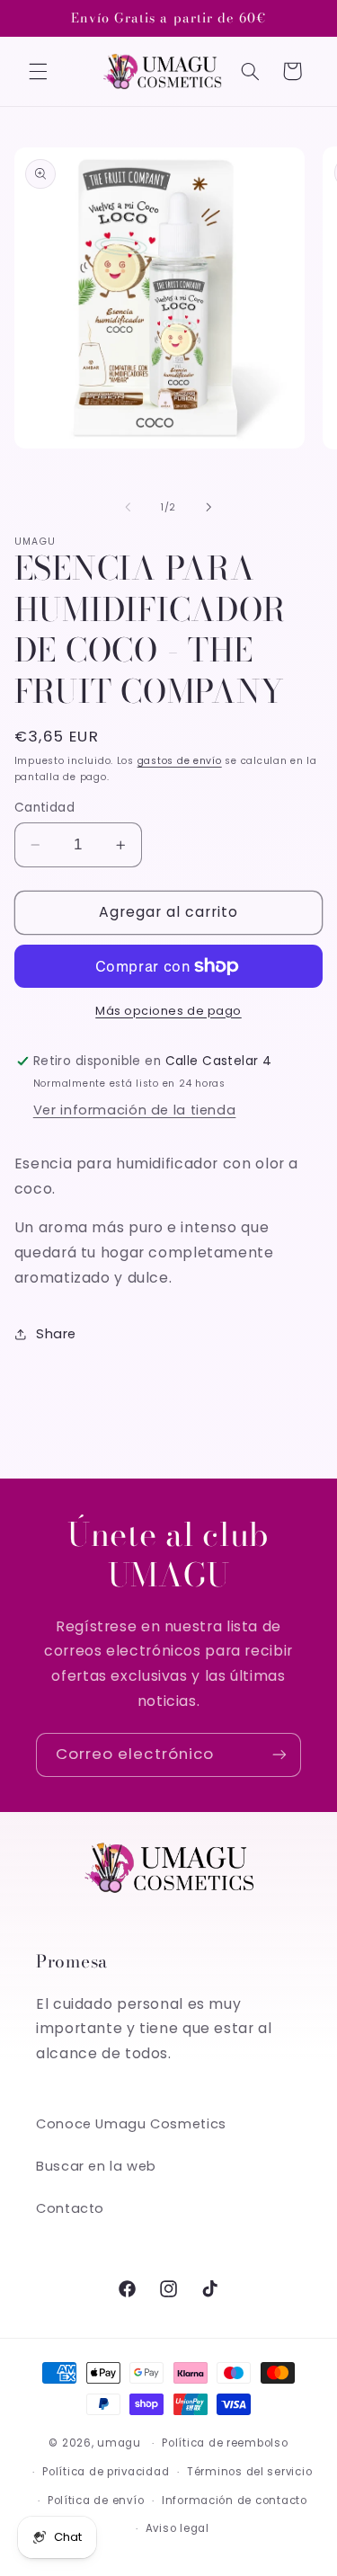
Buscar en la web (96, 2166)
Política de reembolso (225, 2443)
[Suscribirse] (279, 1755)
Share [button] (56, 1334)
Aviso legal (177, 2528)
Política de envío (96, 2500)
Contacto (70, 2208)
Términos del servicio (249, 2472)
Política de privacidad (106, 2472)
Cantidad (44, 808)
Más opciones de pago (168, 1011)
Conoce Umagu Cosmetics (131, 2124)
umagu (119, 2443)
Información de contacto (235, 2500)
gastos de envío (180, 761)
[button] (38, 71)
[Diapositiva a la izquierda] (128, 507)
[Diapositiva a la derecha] (209, 507)
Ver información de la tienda (135, 1110)
